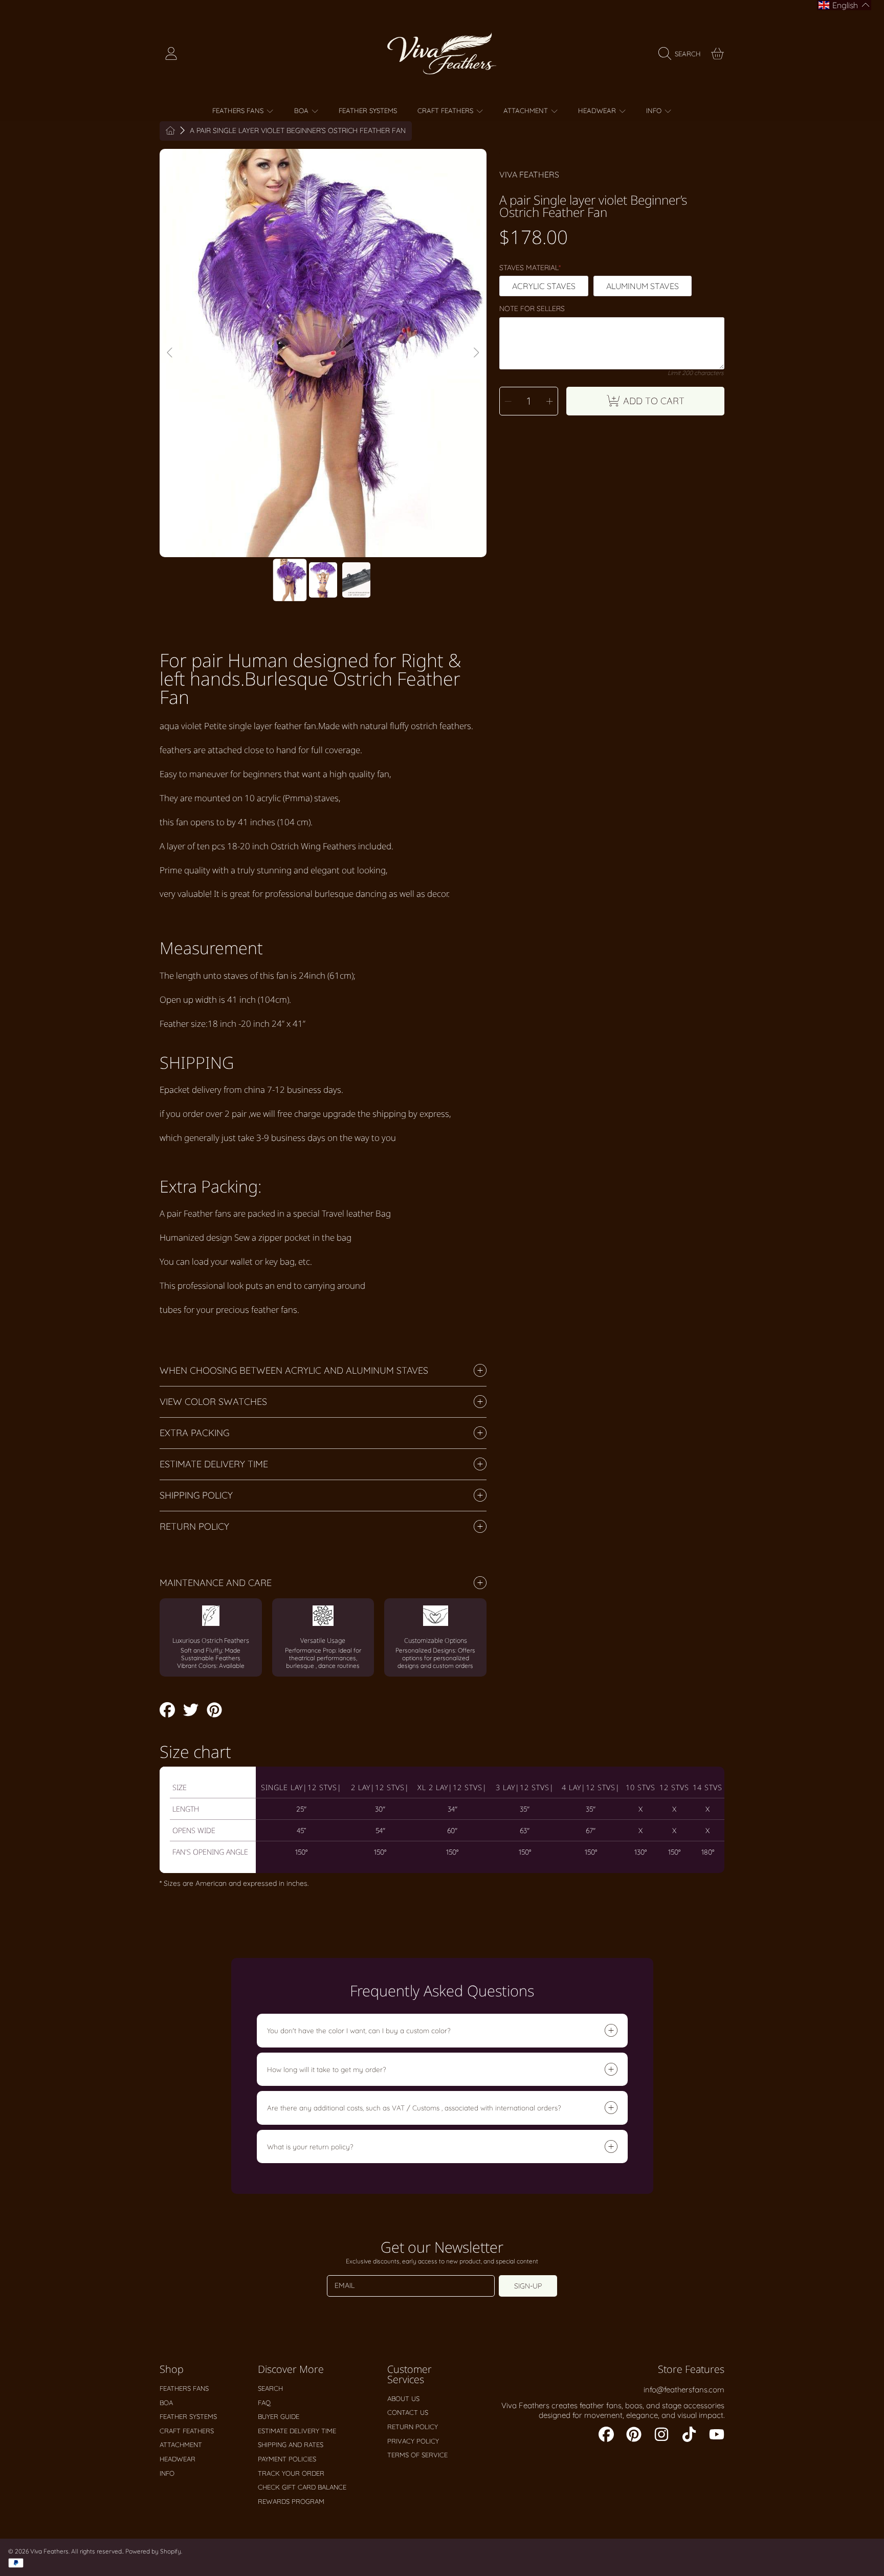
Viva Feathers (529, 174)
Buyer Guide (279, 2416)
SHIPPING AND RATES (291, 2445)
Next (476, 353)
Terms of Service (417, 2455)
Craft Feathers (446, 111)
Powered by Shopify (153, 2551)
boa (302, 111)
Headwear (598, 111)
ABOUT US (403, 2398)
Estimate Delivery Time (297, 2431)
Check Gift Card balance (302, 2487)
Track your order (291, 2473)
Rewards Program (291, 2501)
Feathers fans (239, 111)
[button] (682, 54)
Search (270, 2388)
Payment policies (287, 2459)
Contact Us (408, 2412)
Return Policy (413, 2427)
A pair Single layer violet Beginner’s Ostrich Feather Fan (298, 131)
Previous (170, 353)
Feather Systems (188, 2416)
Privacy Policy (413, 2441)
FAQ (264, 2403)
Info (655, 111)
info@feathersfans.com (684, 2390)
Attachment (527, 111)
